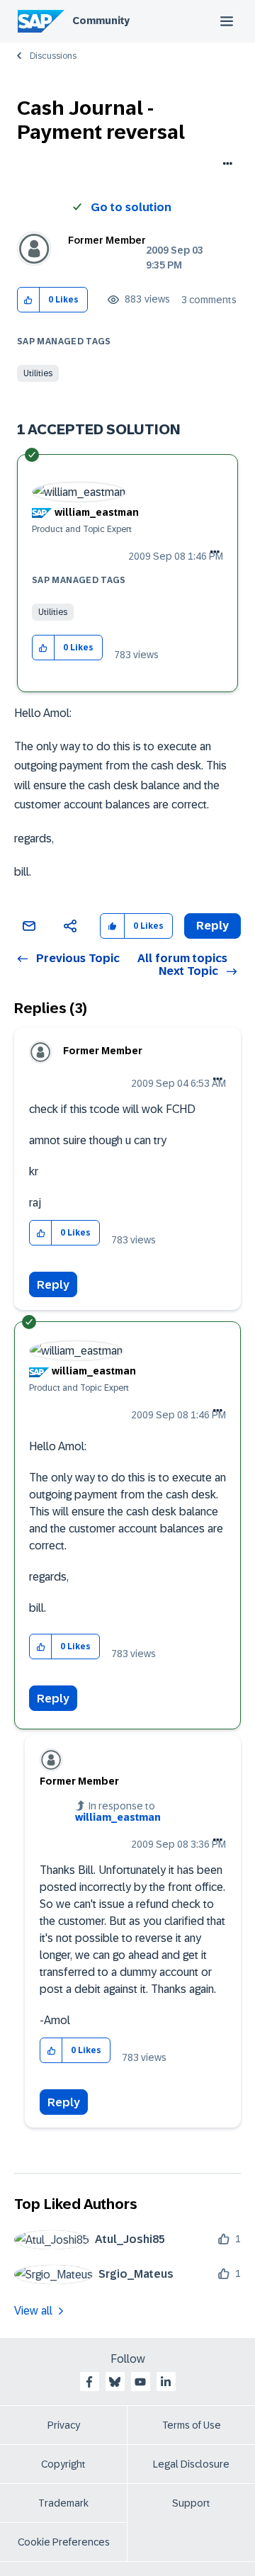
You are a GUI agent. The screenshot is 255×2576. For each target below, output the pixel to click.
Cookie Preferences (64, 2542)
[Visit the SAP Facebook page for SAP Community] (89, 2382)
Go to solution (131, 207)
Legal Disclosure (191, 2464)
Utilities (38, 373)
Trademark (63, 2503)
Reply (53, 1285)
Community (101, 21)
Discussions (53, 56)
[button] (29, 300)
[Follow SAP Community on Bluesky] (115, 2382)
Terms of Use (192, 2425)
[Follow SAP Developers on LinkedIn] (166, 2382)
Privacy (64, 2425)
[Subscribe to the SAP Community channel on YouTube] (140, 2382)
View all (33, 2311)
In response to (118, 1812)
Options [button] (225, 165)
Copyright (63, 2464)
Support (191, 2503)
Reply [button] (212, 926)
